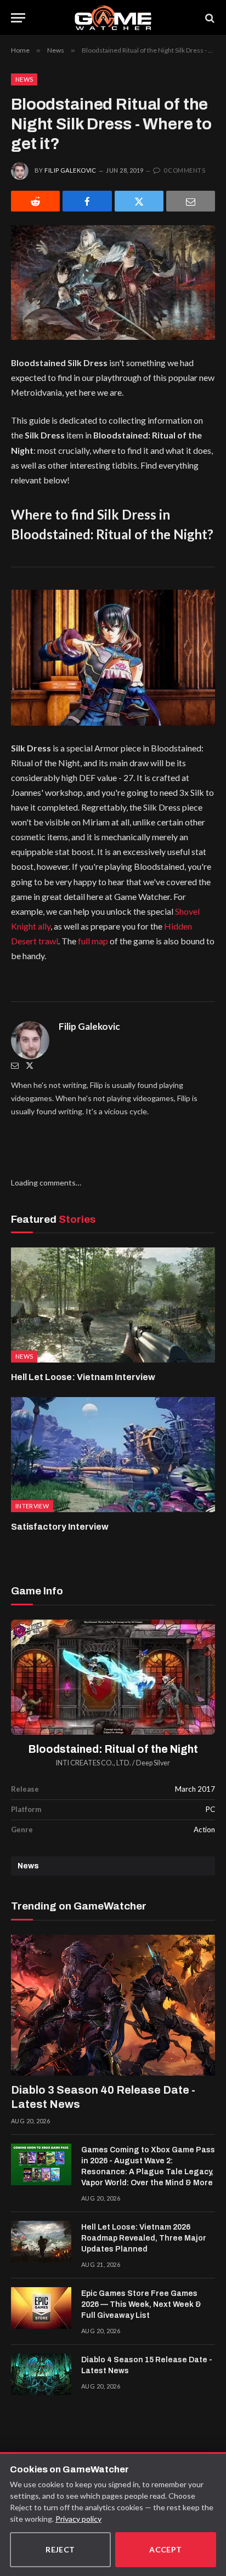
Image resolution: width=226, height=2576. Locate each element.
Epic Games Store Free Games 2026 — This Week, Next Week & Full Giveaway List (141, 2304)
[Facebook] (87, 201)
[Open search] (209, 18)
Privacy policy (78, 2519)
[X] (139, 201)
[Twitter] (30, 1065)
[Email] (191, 201)
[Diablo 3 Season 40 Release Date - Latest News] (113, 2005)
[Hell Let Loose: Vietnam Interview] (113, 1305)
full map (93, 941)
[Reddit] (35, 201)
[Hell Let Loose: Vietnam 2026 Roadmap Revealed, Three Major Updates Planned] (41, 2242)
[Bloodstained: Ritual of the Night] (113, 1677)
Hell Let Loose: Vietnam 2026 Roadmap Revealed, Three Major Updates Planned (144, 2238)
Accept (166, 2549)
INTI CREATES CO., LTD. (94, 1763)
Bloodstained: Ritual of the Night (113, 1749)
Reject (60, 2549)
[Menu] (18, 18)
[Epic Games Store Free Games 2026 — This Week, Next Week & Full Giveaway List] (41, 2308)
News (24, 79)
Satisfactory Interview (60, 1527)
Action (204, 1830)
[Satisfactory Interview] (113, 1454)
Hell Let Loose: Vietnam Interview (83, 1377)
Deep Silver (153, 1763)
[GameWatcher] (113, 18)
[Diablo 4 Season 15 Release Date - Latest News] (41, 2374)
